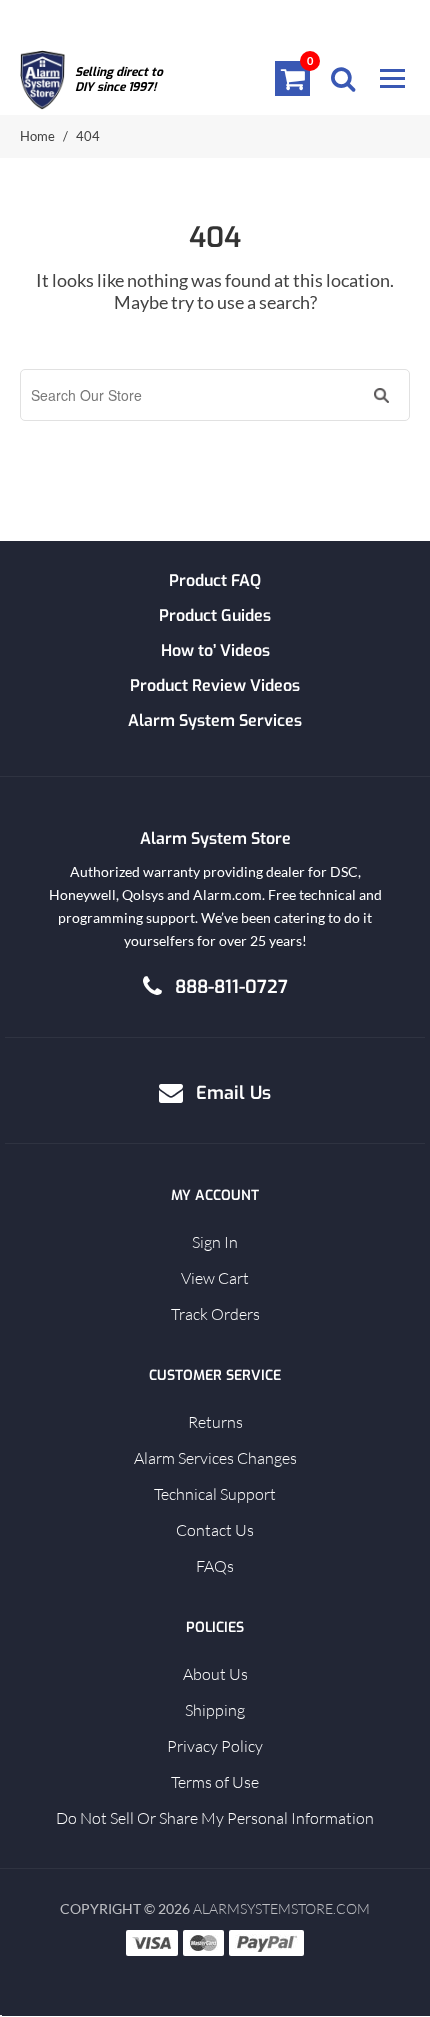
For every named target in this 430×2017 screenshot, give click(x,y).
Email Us (233, 1093)
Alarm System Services (215, 720)
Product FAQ (215, 580)
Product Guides (215, 615)
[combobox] (195, 395)
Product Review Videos (215, 685)
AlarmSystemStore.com (281, 1908)
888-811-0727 (231, 987)
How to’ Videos (215, 650)
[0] (293, 78)
